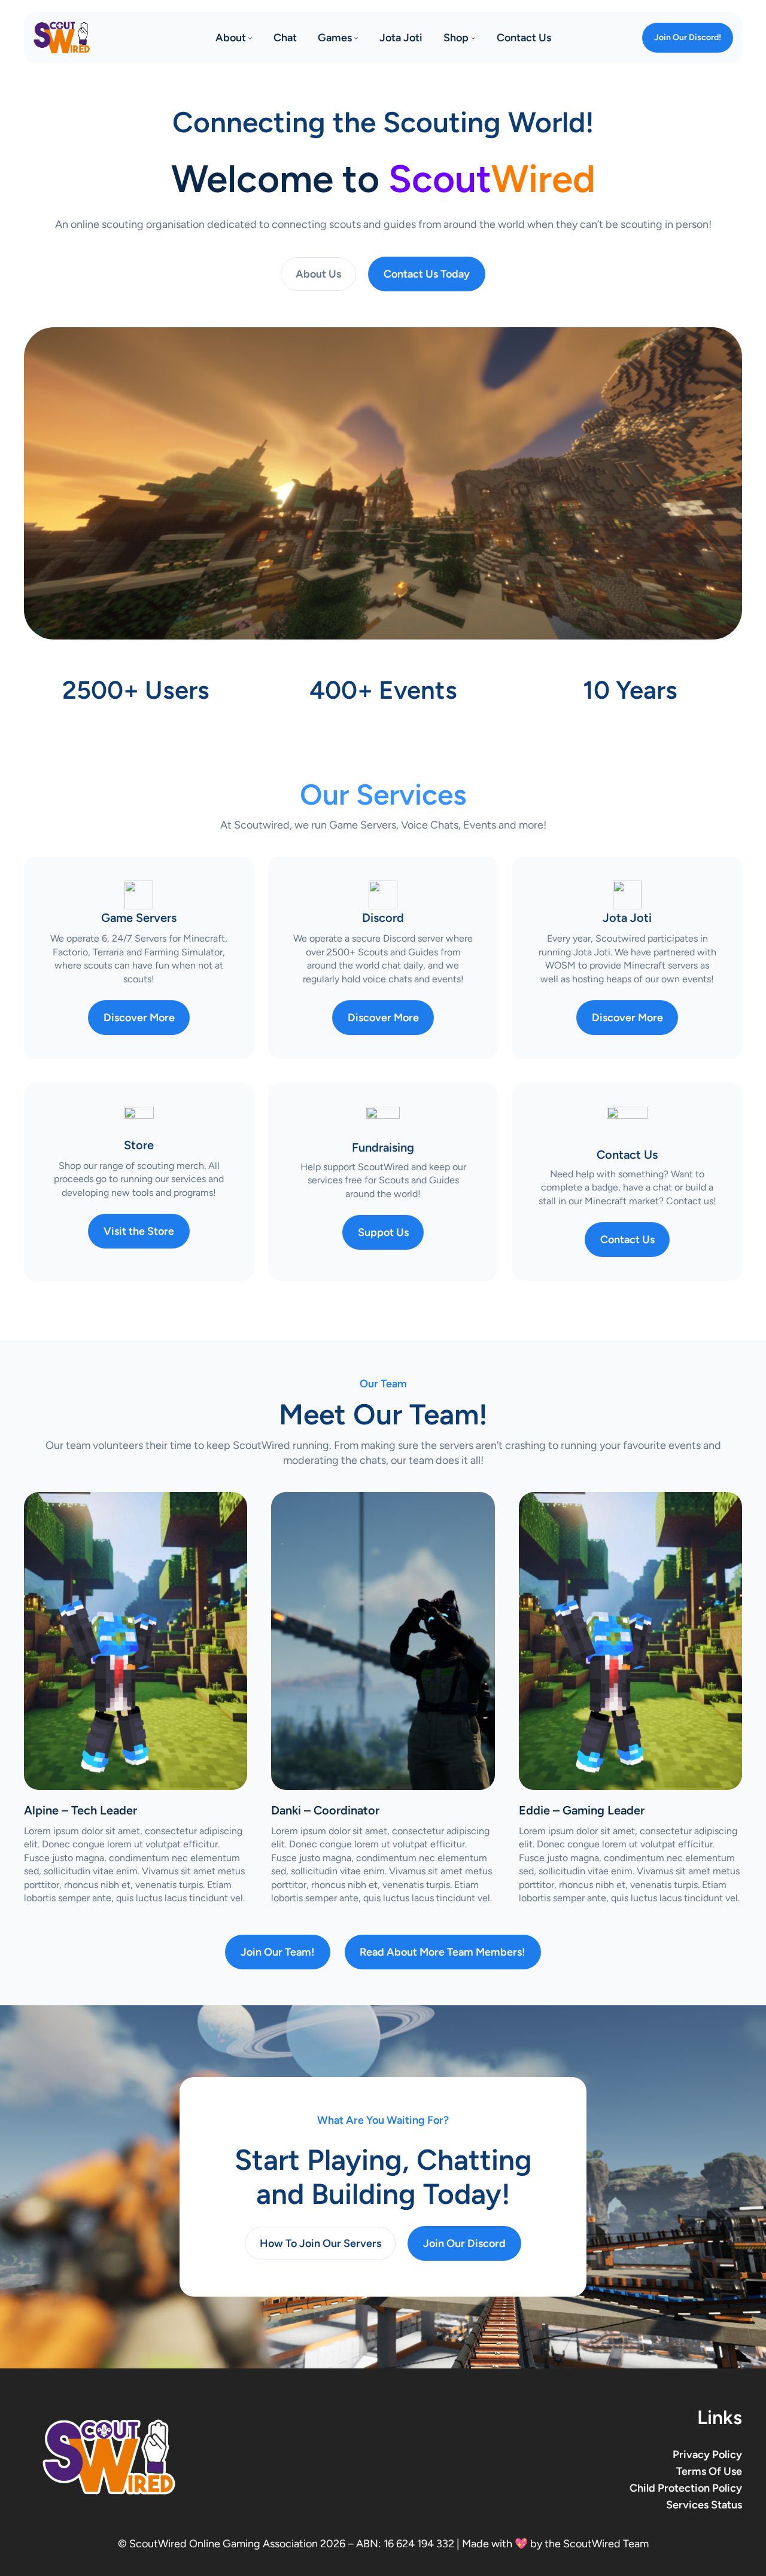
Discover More (139, 1018)
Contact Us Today (427, 274)
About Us (318, 274)
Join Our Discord (464, 2243)
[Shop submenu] (473, 38)
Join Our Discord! (688, 37)
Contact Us (627, 1240)
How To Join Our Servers (320, 2243)
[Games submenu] (356, 38)
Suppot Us (383, 1232)
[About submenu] (250, 38)
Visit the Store (139, 1231)
